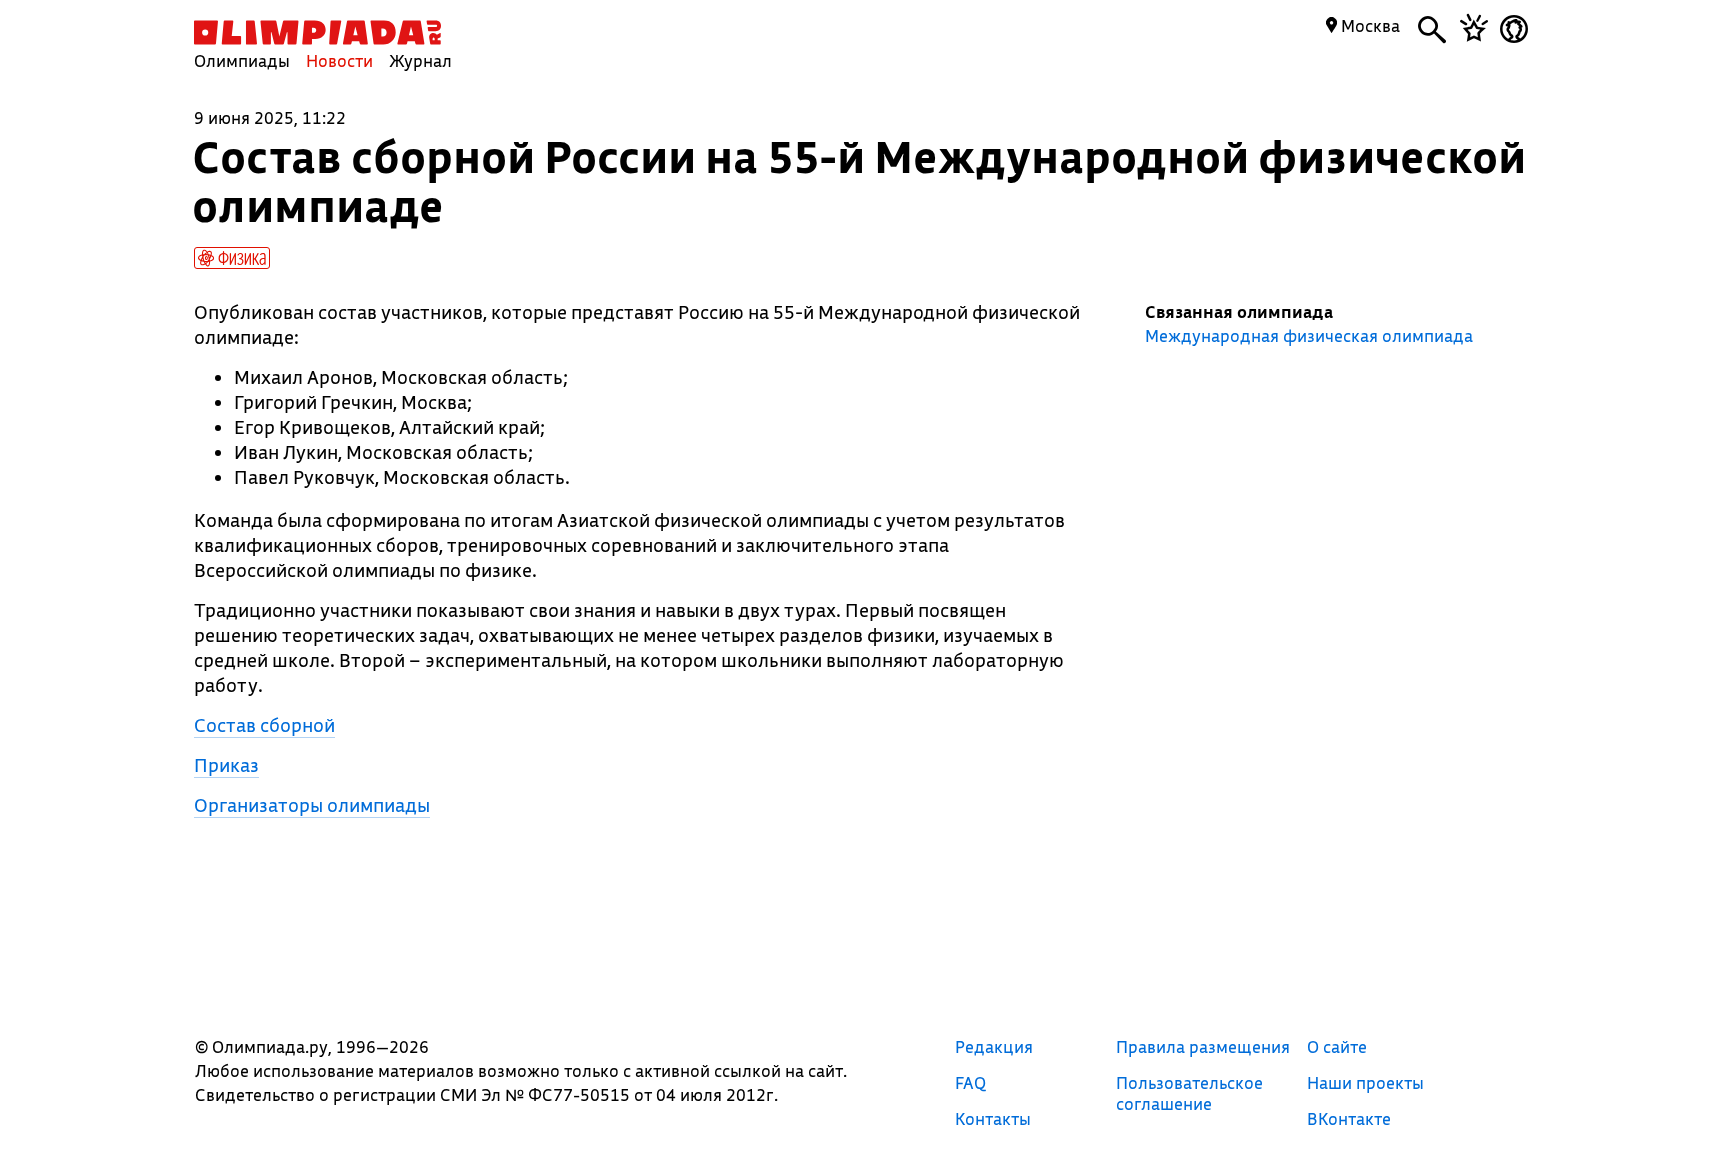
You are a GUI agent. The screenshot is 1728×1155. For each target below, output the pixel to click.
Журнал (420, 60)
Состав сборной (264, 725)
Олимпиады (242, 60)
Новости (339, 60)
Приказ (226, 765)
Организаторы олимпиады (312, 805)
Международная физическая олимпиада (1309, 336)
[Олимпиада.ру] (317, 32)
